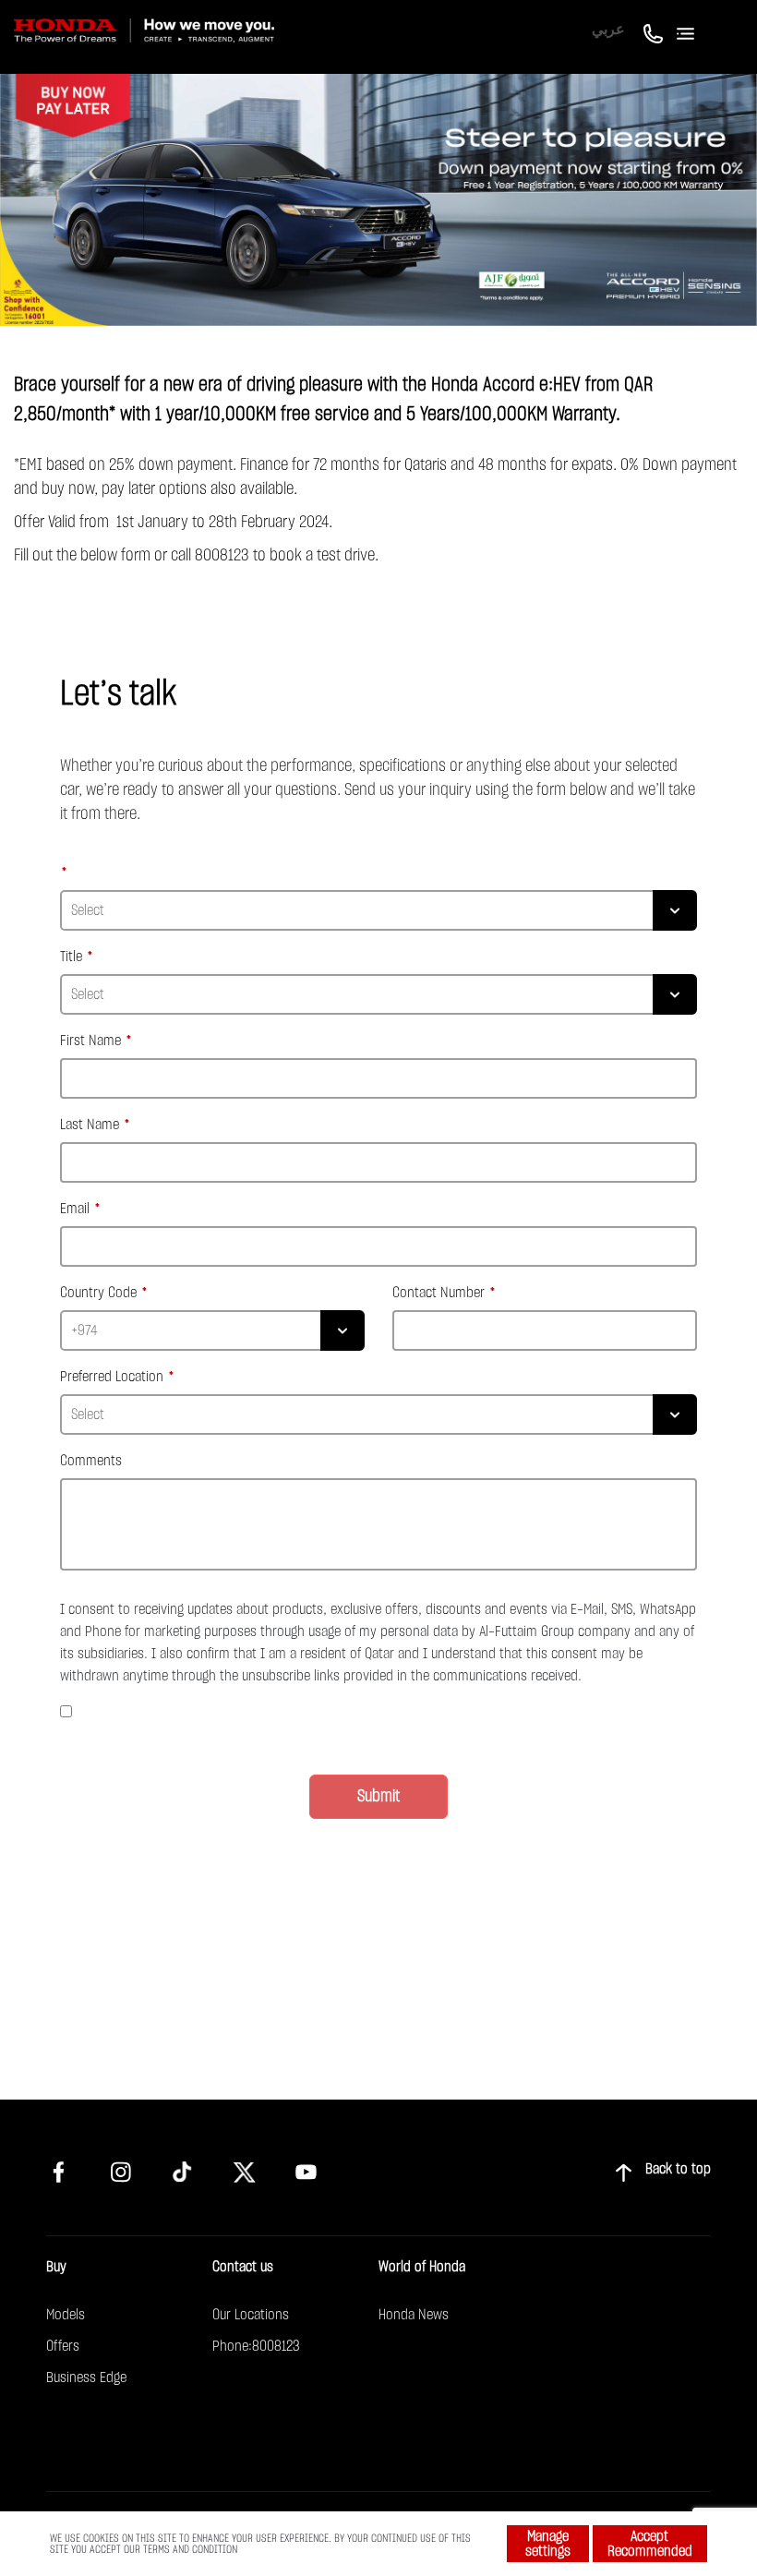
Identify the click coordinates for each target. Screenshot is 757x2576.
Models (66, 2315)
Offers (63, 2346)
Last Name (90, 1125)
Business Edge (86, 2377)
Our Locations (251, 2315)
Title (71, 957)
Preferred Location (112, 1377)
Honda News (414, 2315)
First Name (90, 1041)
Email (75, 1209)
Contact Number (439, 1293)
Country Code (98, 1293)
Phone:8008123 (256, 2346)
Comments (91, 1461)
